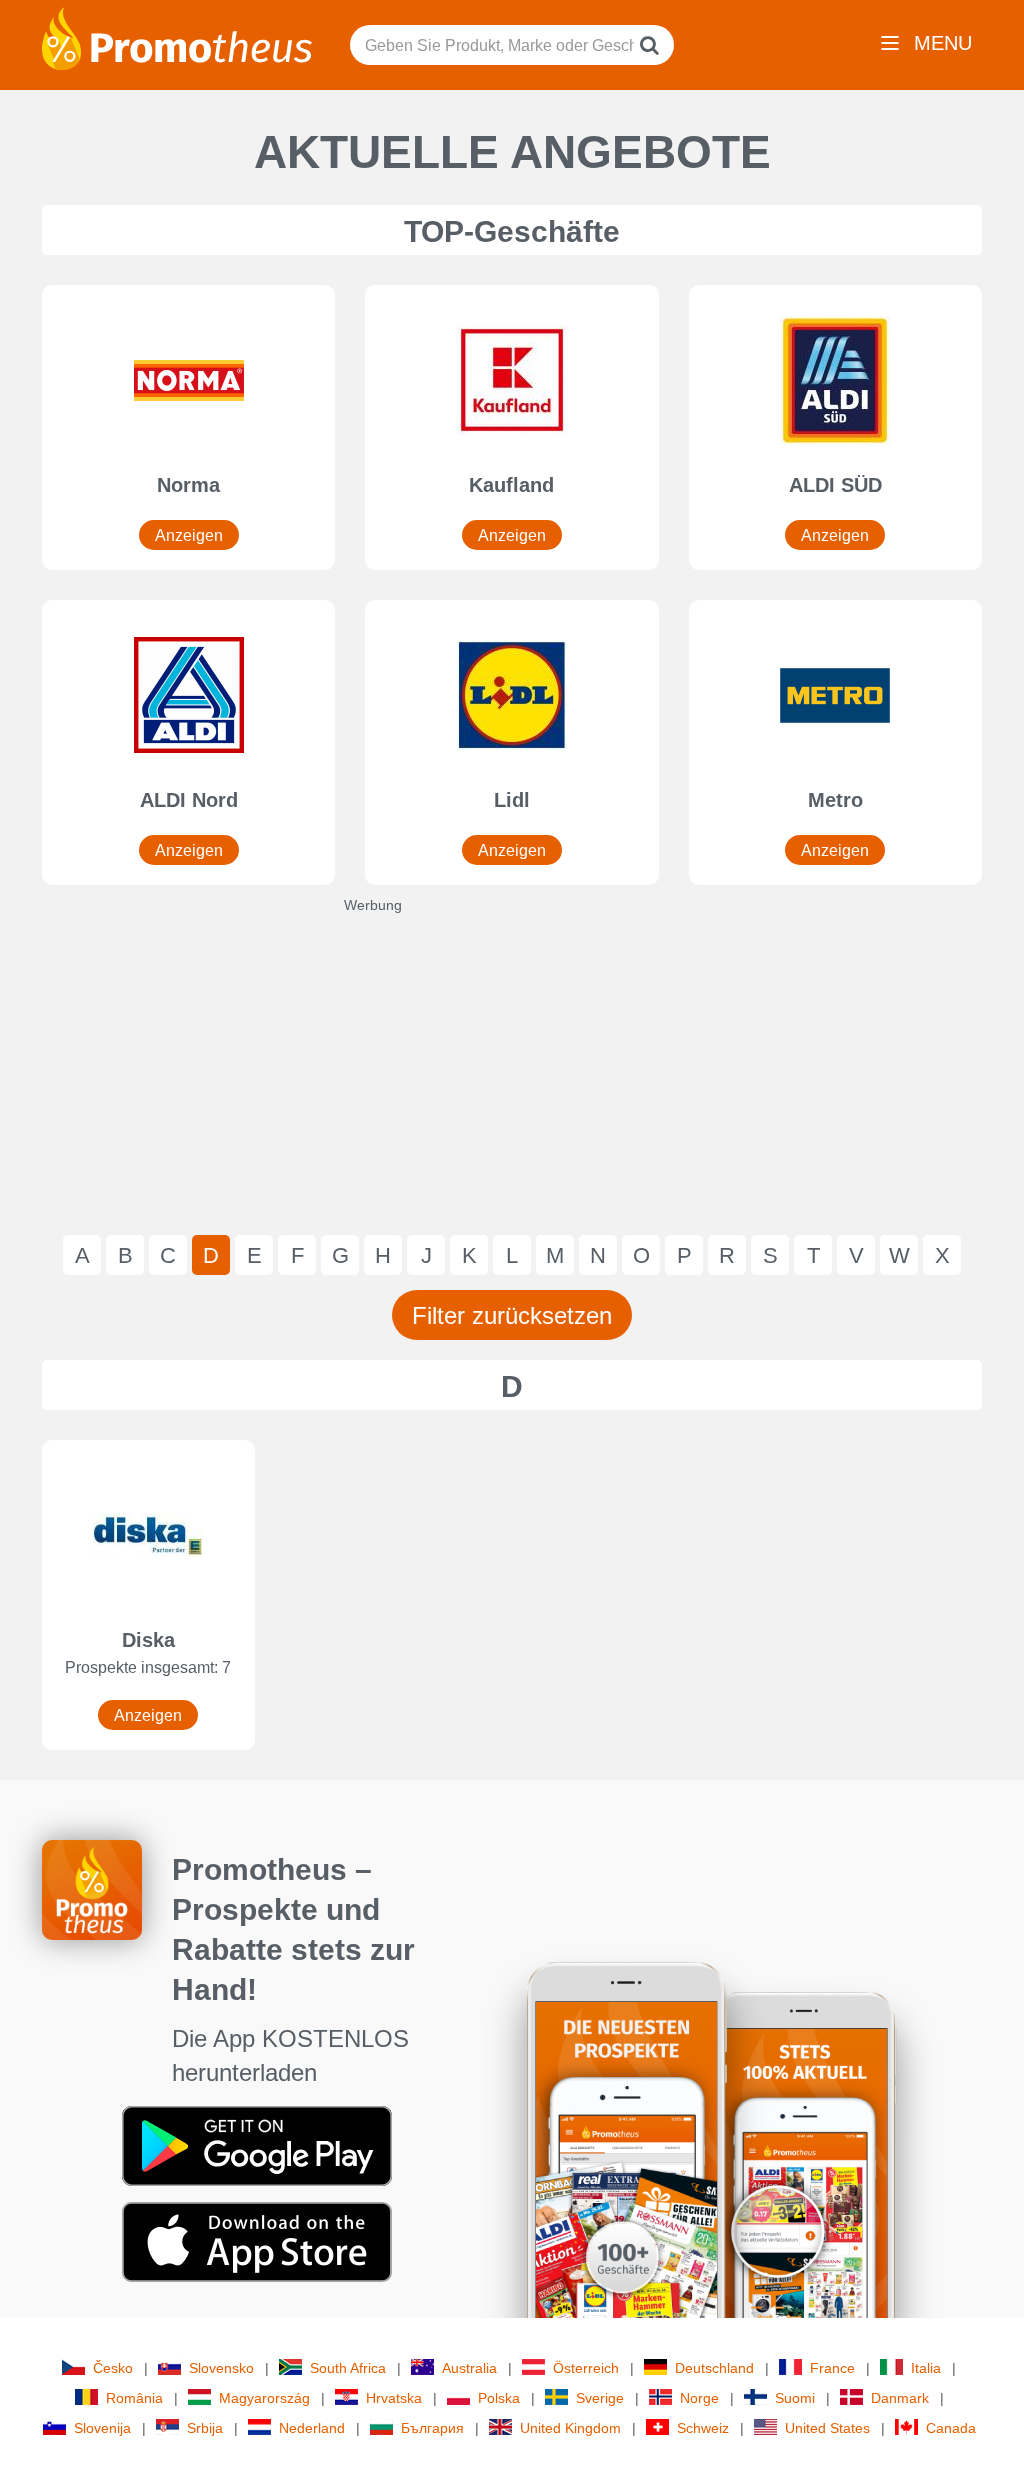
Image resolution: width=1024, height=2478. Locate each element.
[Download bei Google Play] (257, 2145)
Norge (699, 2398)
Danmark (900, 2398)
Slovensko (221, 2368)
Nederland (312, 2428)
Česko (113, 2368)
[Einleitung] (177, 37)
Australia (469, 2368)
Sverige (600, 2398)
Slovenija (102, 2428)
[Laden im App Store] (257, 2241)
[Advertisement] (512, 1055)
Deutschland (714, 2368)
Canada (951, 2428)
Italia (926, 2368)
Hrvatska (394, 2398)
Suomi (795, 2398)
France (832, 2368)
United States (827, 2428)
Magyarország (264, 2398)
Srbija (205, 2428)
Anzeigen (189, 535)
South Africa (348, 2368)
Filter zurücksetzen (512, 1315)
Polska (499, 2398)
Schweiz (703, 2428)
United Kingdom (570, 2428)
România (134, 2398)
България (432, 2428)
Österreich (586, 2368)
